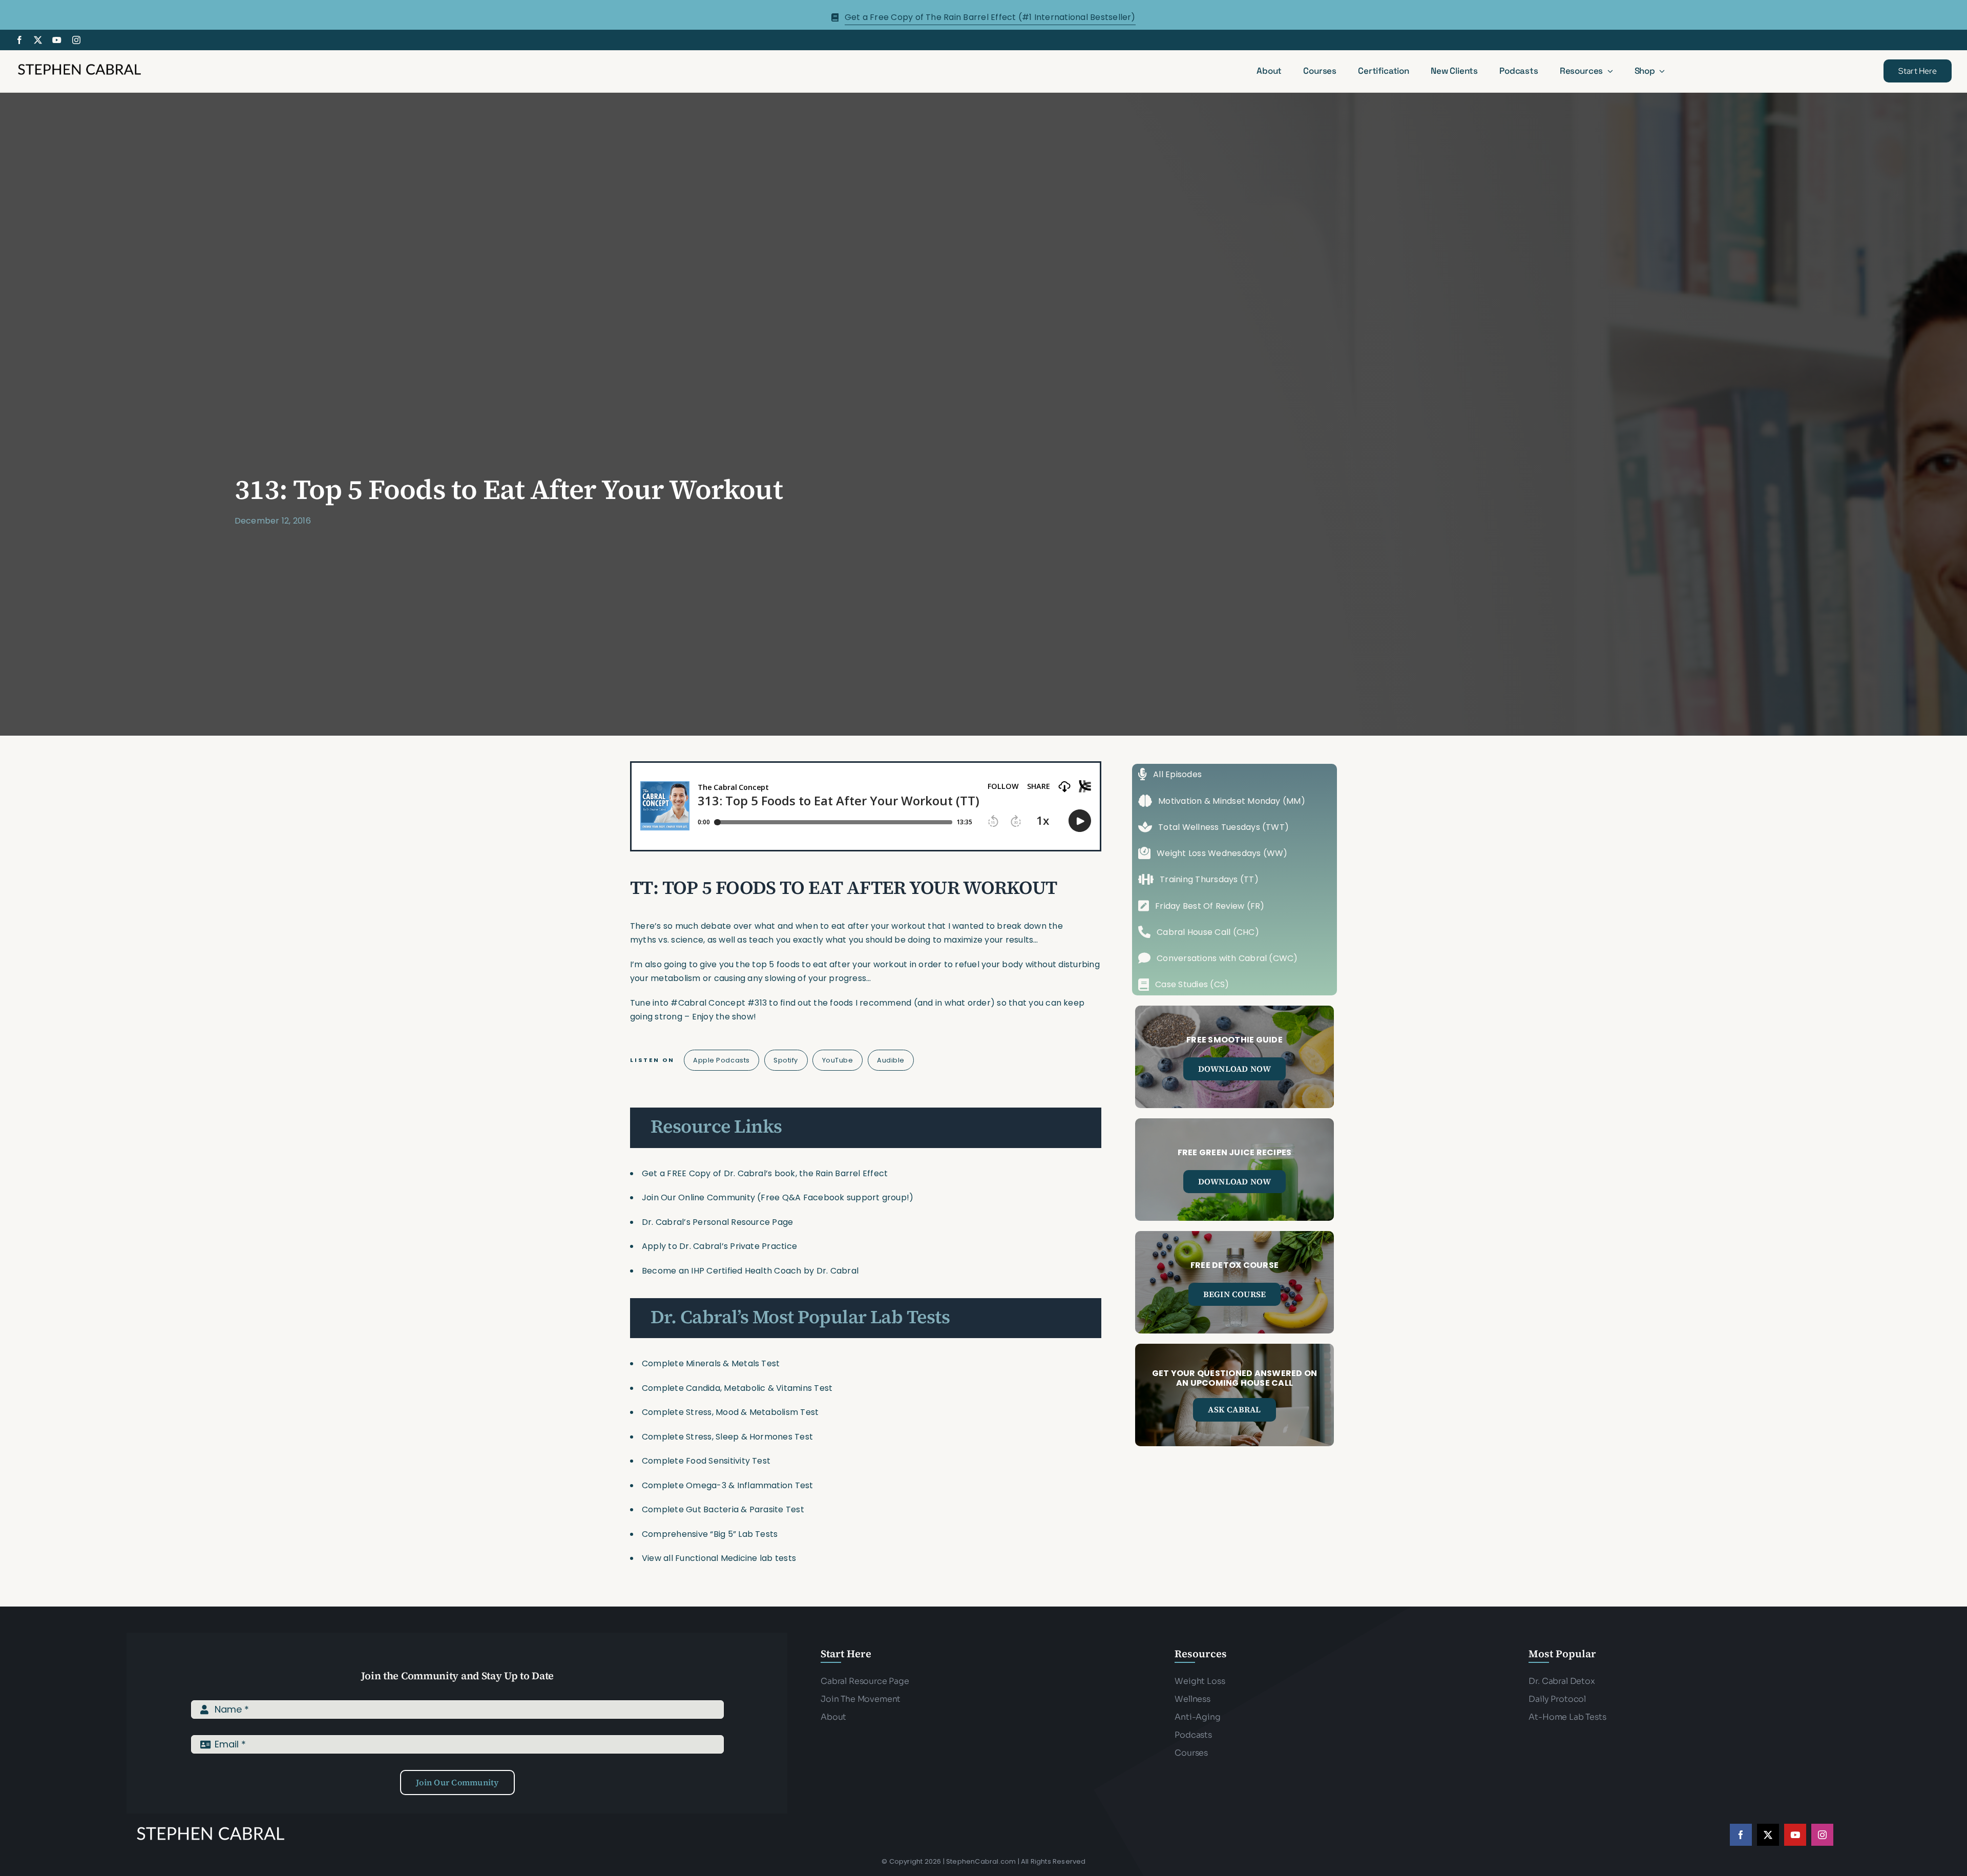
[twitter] (38, 40)
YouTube (838, 1060)
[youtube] (57, 40)
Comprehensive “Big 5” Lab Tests (710, 1534)
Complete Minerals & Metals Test (711, 1363)
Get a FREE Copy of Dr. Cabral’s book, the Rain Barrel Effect (765, 1173)
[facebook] (19, 40)
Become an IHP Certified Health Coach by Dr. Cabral (750, 1271)
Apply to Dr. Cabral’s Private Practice (720, 1246)
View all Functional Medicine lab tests (719, 1558)
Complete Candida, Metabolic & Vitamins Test (737, 1388)
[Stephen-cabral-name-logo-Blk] (79, 65)
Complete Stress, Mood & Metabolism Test (730, 1412)
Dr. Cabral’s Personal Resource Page (717, 1222)
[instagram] (76, 40)
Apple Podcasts (721, 1060)
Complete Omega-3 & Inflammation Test (728, 1485)
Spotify (786, 1060)
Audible (891, 1060)
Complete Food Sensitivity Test (706, 1461)
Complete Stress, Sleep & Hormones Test (727, 1437)
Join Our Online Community (698, 1197)
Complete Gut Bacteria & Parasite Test (723, 1509)
